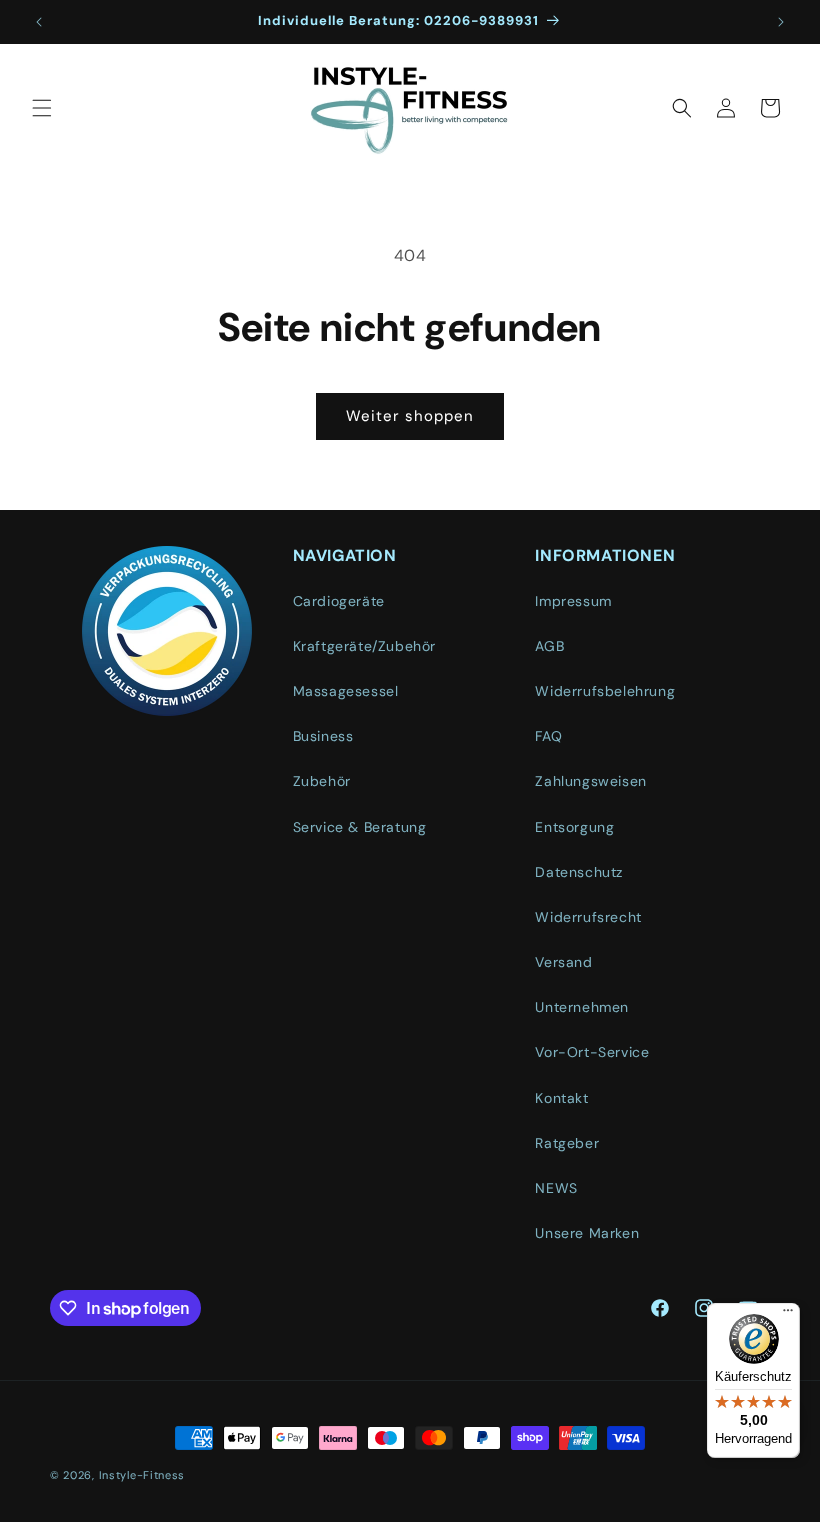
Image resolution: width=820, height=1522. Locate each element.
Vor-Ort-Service (592, 1052)
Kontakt (561, 1098)
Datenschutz (579, 872)
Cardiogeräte (339, 601)
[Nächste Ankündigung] (781, 22)
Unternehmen (582, 1007)
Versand (563, 962)
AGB (549, 646)
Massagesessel (346, 691)
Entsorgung (574, 827)
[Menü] (788, 1315)
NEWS (556, 1188)
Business (323, 736)
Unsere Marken (587, 1233)
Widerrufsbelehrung (605, 691)
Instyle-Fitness (142, 1475)
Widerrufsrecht (588, 917)
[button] (42, 108)
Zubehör (322, 781)
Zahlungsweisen (590, 781)
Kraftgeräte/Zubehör (364, 646)
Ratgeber (567, 1143)
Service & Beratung (360, 827)
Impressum (573, 601)
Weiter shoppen (410, 416)
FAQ (548, 736)
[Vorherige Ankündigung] (39, 22)
